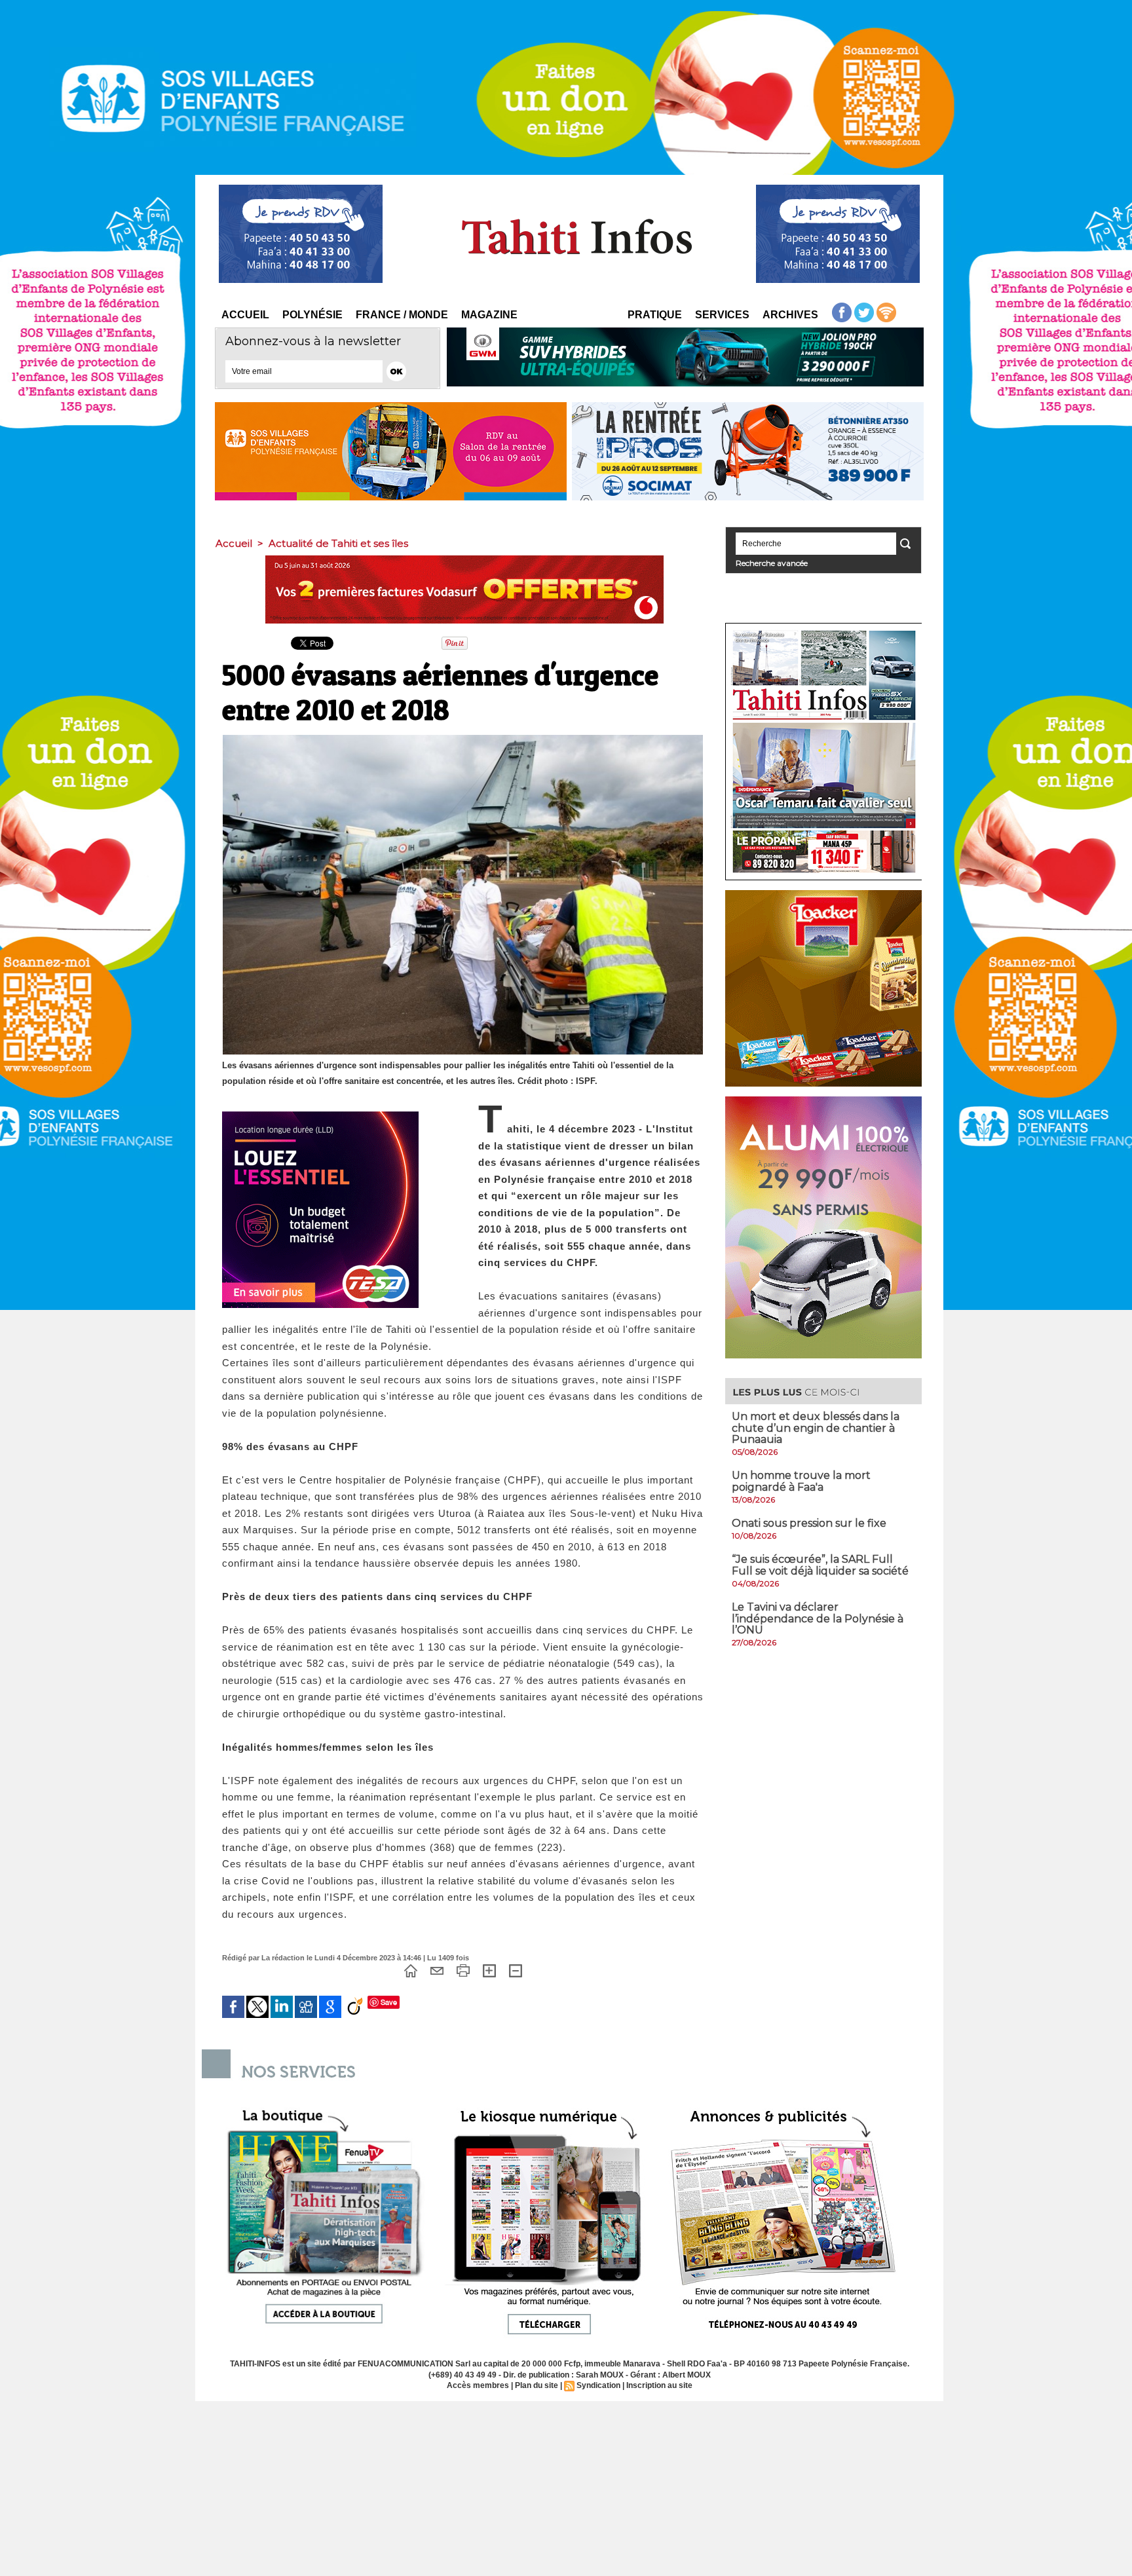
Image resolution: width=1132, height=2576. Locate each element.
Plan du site (537, 2385)
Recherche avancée (772, 563)
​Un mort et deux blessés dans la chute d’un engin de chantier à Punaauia (816, 1428)
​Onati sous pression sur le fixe (809, 1523)
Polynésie (312, 315)
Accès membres (478, 2385)
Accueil (245, 315)
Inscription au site (659, 2385)
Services (722, 315)
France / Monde (402, 315)
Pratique (655, 315)
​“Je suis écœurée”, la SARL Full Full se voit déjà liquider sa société (820, 1565)
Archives (790, 315)
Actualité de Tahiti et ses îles (338, 543)
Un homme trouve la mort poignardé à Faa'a (801, 1481)
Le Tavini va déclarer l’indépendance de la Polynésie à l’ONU (818, 1618)
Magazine (489, 315)
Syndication (598, 2385)
